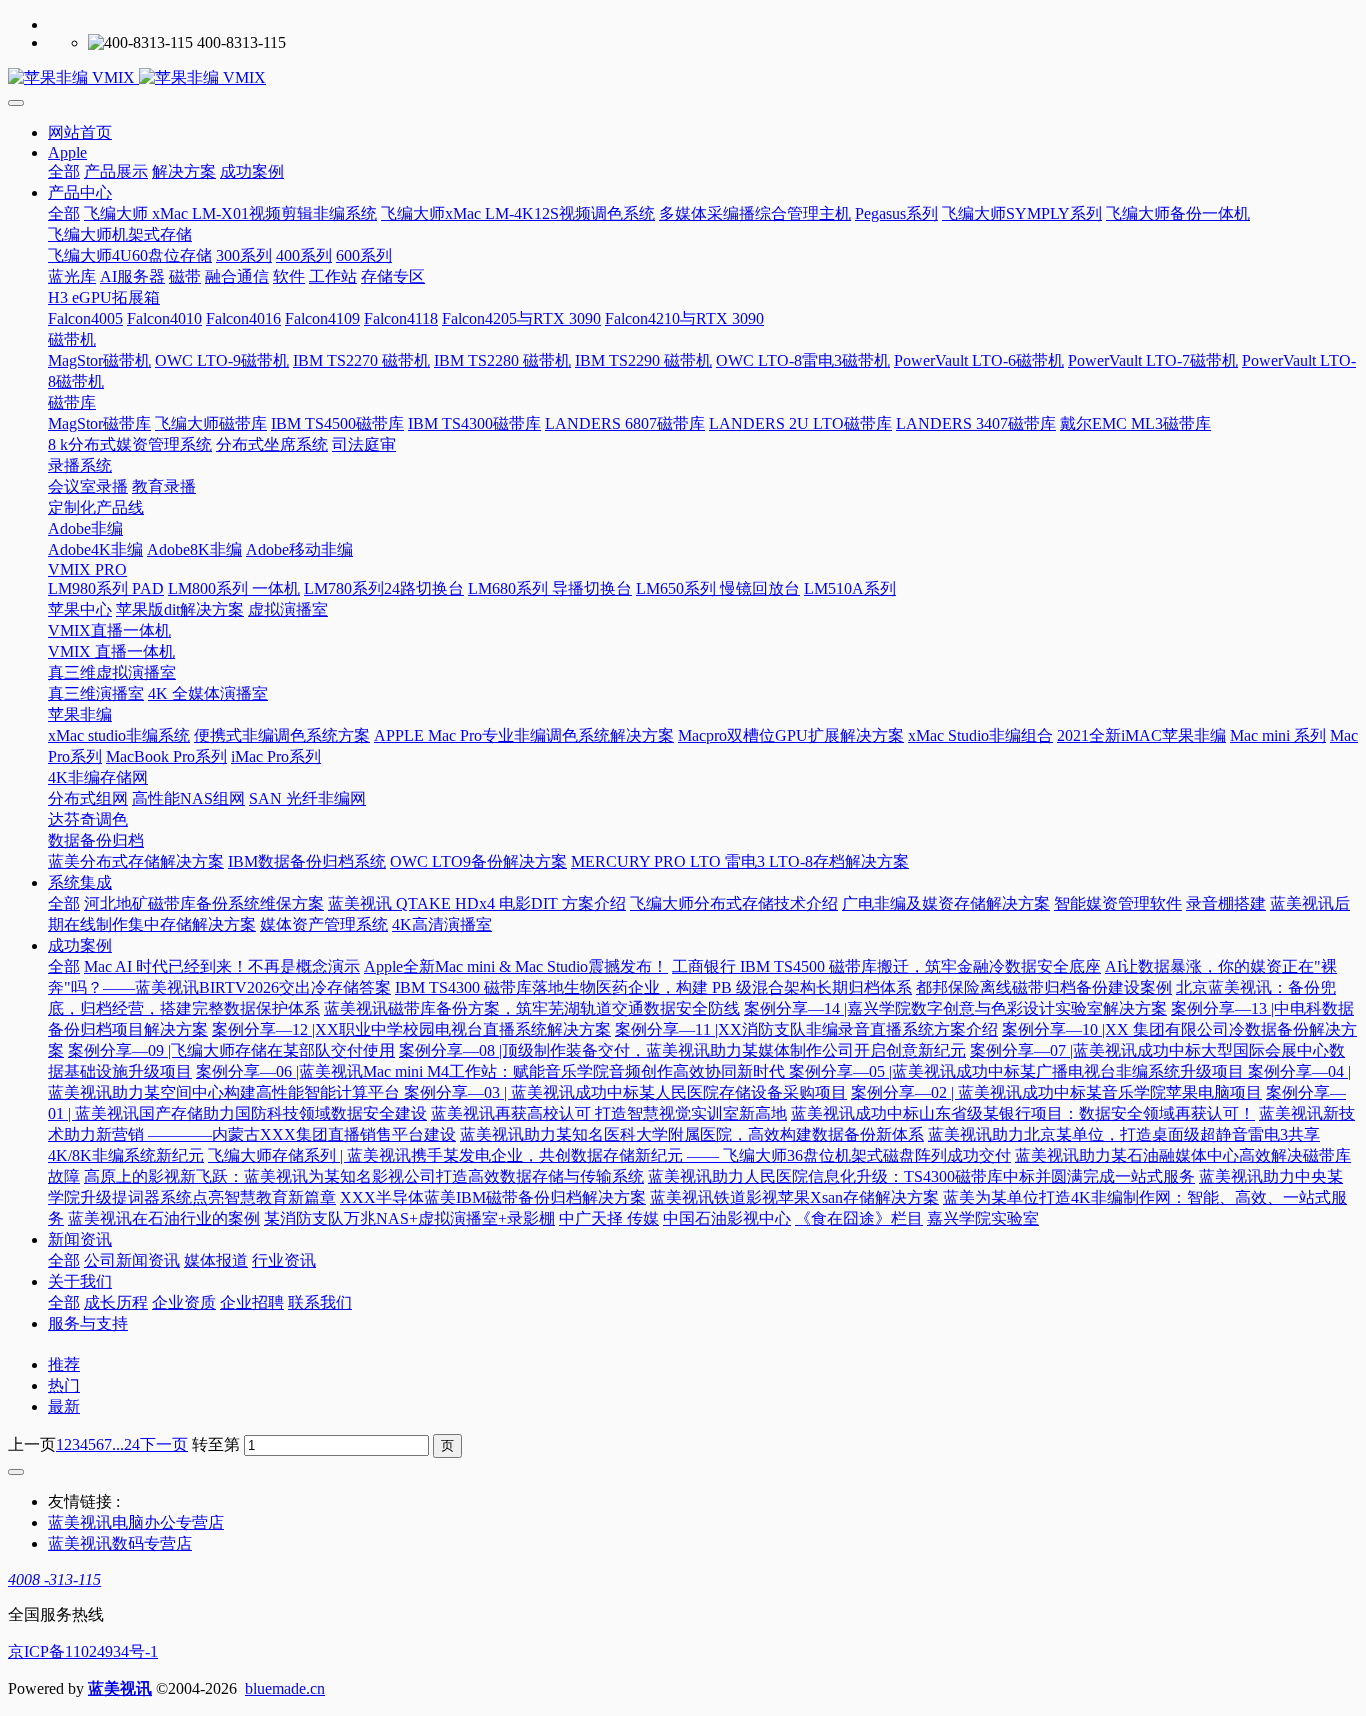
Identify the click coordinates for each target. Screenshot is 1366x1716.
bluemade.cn (285, 1688)
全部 (64, 171)
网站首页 (80, 132)
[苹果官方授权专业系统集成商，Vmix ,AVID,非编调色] (683, 78)
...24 (126, 1444)
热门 (64, 1385)
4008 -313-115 (54, 1579)
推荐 (64, 1364)
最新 (64, 1406)
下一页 (164, 1444)
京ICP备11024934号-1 (83, 1651)
